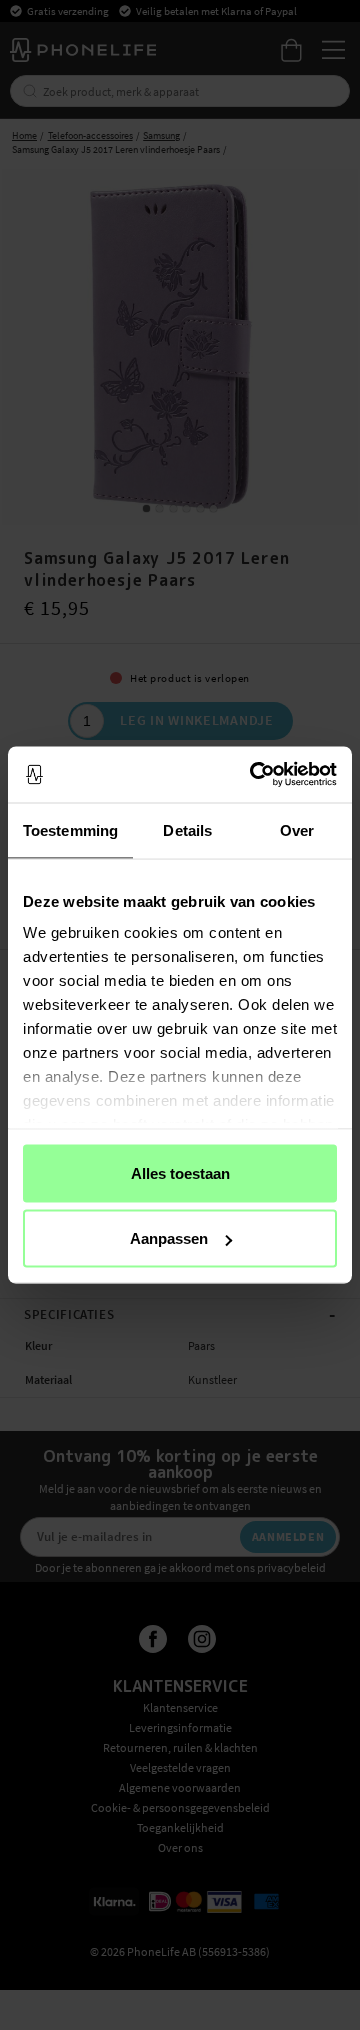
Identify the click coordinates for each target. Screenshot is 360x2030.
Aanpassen (169, 1238)
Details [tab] (187, 829)
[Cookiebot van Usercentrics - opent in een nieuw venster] (254, 775)
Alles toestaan (180, 1172)
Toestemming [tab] (70, 829)
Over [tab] (297, 829)
